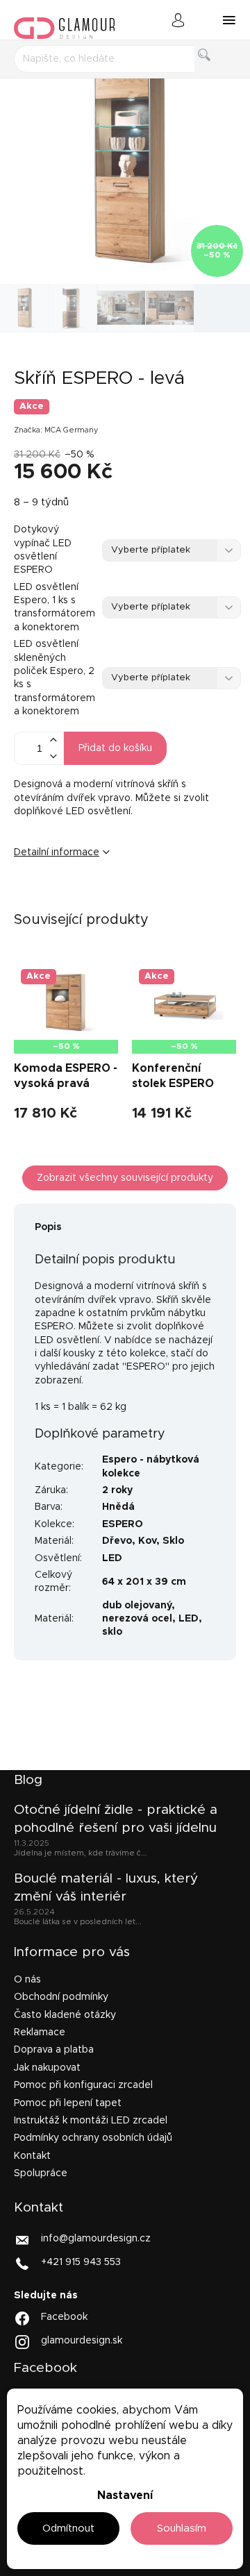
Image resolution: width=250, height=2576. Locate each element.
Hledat (216, 70)
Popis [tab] (48, 1227)
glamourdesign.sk (82, 2341)
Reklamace (40, 2032)
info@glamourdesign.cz (96, 2239)
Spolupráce (41, 2173)
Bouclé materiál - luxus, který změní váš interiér (106, 1888)
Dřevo (117, 1541)
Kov (147, 1541)
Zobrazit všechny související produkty (125, 1178)
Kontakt (32, 2156)
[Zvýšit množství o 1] (53, 740)
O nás (27, 1980)
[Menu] (229, 20)
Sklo (173, 1541)
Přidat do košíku (115, 748)
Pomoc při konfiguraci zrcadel (83, 2085)
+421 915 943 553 (81, 2262)
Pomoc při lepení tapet (68, 2103)
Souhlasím (182, 2528)
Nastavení (125, 2495)
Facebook (64, 2317)
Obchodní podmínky (61, 1997)
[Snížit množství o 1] (53, 756)
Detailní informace (57, 852)
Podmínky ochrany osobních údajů (93, 2138)
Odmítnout (68, 2528)
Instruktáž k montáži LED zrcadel (91, 2121)
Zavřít (100, 898)
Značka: (56, 430)
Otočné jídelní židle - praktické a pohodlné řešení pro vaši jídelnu (116, 1819)
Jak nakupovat (47, 2068)
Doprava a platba (54, 2050)
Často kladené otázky (65, 2015)
